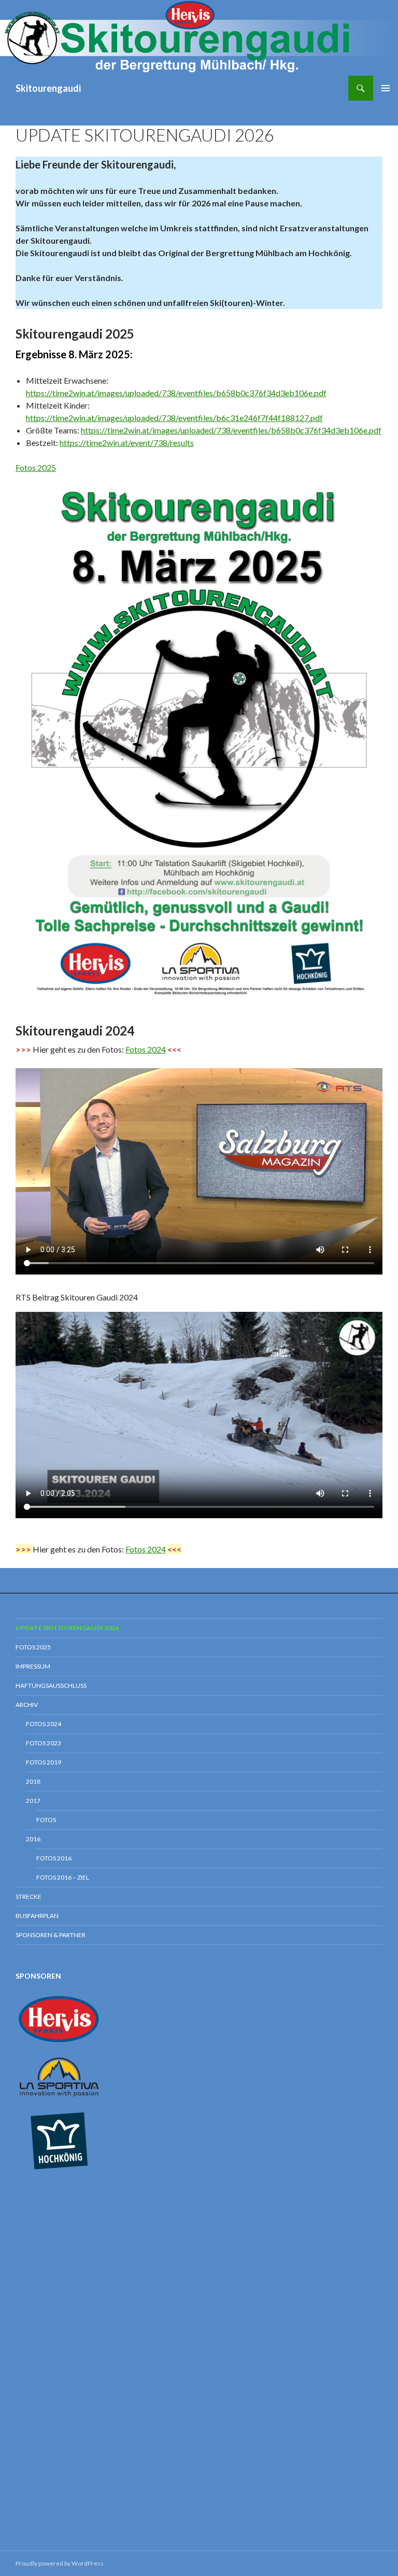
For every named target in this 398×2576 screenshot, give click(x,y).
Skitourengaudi (48, 88)
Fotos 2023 (44, 1743)
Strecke (29, 1896)
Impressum (33, 1666)
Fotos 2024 (146, 1049)
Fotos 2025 (36, 467)
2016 (33, 1839)
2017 (33, 1801)
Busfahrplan (37, 1916)
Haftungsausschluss (51, 1685)
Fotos (46, 1820)
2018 (33, 1781)
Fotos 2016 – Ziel (63, 1877)
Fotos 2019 (44, 1762)
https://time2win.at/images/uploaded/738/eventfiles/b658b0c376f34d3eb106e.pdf (176, 393)
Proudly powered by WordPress (60, 2563)
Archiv (27, 1705)
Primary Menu (386, 88)
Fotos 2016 (54, 1858)
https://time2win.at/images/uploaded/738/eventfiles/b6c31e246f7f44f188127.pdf (174, 418)
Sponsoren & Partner (51, 1935)
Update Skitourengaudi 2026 (67, 1628)
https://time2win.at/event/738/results (127, 443)
